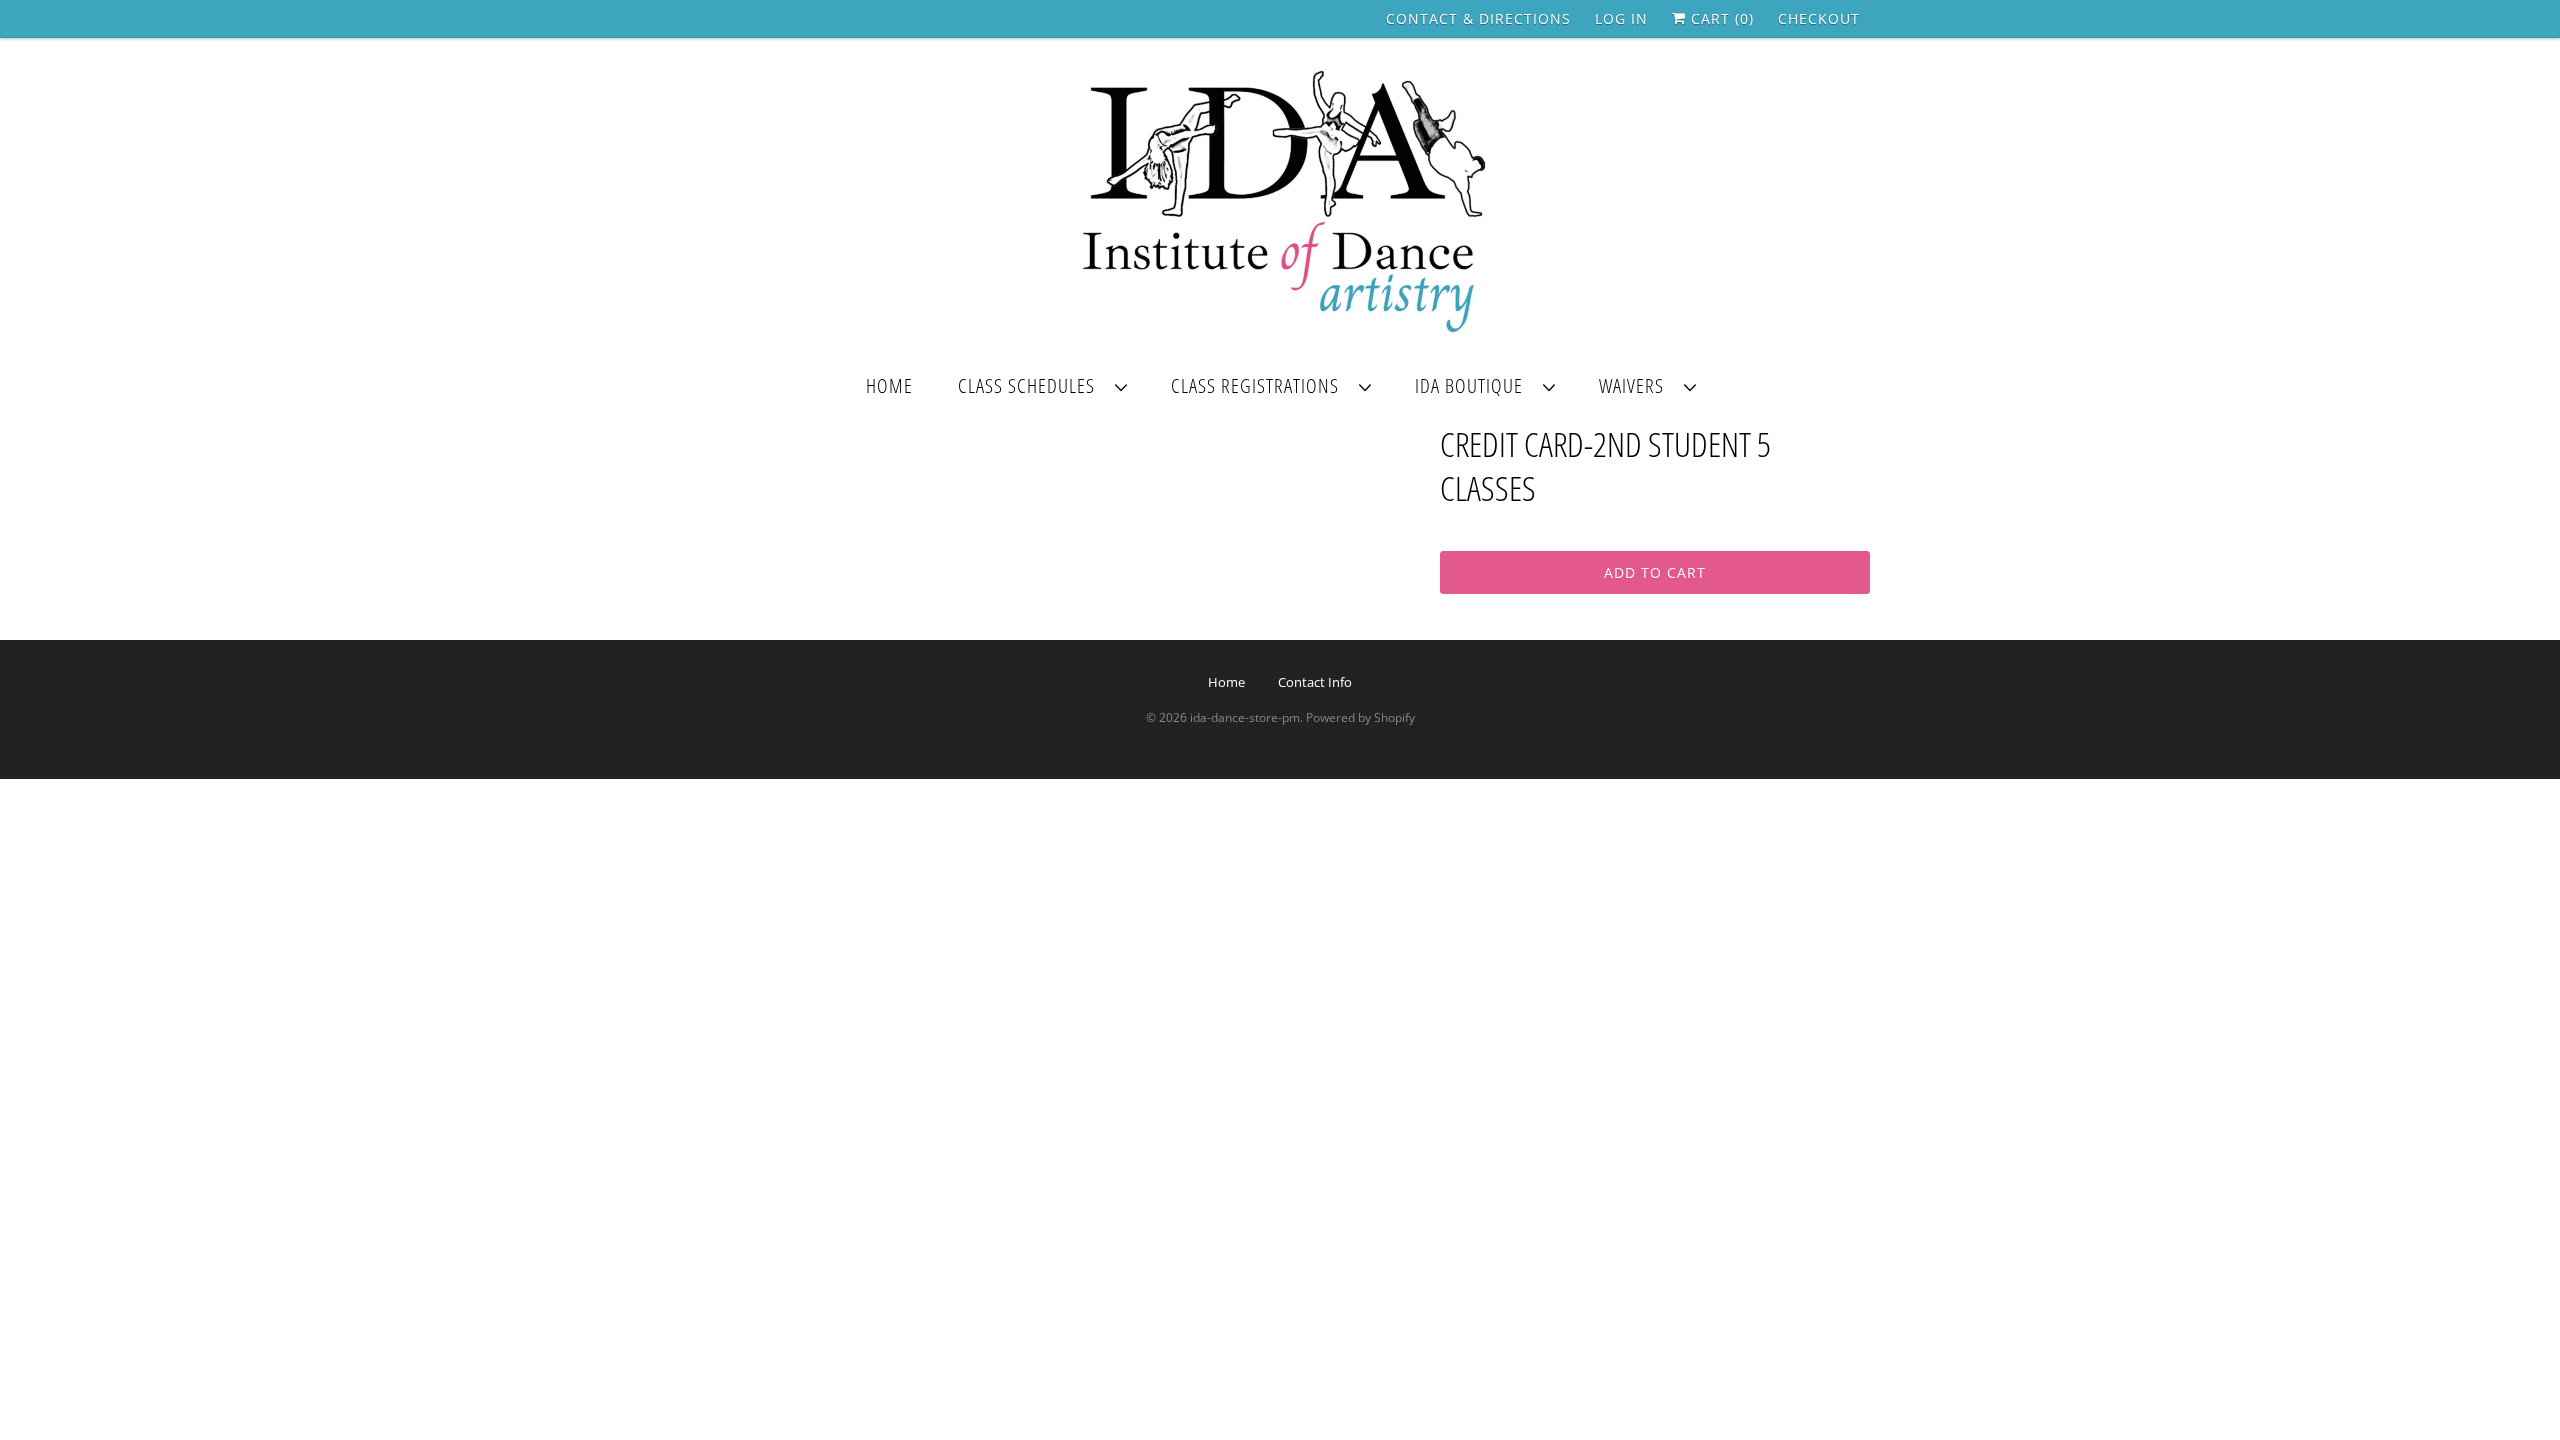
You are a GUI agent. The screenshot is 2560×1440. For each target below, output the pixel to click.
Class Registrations (1260, 385)
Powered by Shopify (1360, 717)
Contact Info (1315, 682)
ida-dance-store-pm (1245, 717)
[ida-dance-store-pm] (1280, 203)
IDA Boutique (1474, 385)
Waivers (1636, 385)
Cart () (1720, 18)
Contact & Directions (1478, 18)
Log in (1621, 18)
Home (889, 385)
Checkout (1819, 18)
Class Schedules (1031, 385)
